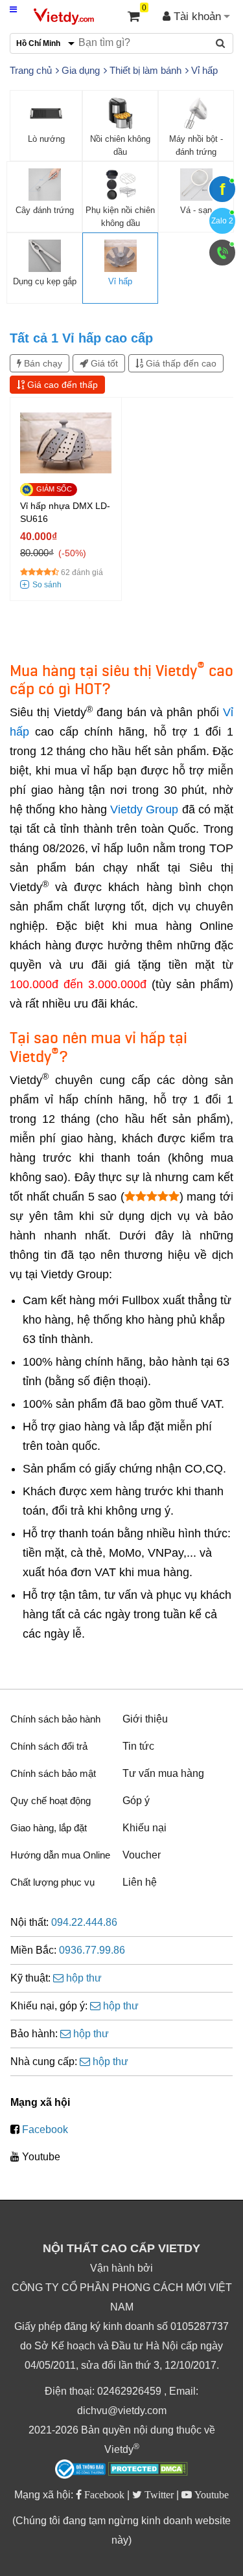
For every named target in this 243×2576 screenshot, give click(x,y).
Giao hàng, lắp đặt (49, 1828)
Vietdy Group (144, 809)
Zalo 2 (222, 221)
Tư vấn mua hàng (163, 1773)
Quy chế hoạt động (51, 1801)
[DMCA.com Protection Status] (148, 2470)
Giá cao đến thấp (61, 385)
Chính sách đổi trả (49, 1746)
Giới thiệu (145, 1719)
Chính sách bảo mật (53, 1773)
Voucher (142, 1855)
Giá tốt (103, 363)
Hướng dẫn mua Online (60, 1855)
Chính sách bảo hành (55, 1719)
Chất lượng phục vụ (52, 1882)
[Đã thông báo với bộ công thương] (80, 2469)
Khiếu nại (145, 1828)
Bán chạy (42, 363)
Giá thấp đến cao (180, 363)
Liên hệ (140, 1882)
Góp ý (136, 1801)
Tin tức (138, 1746)
